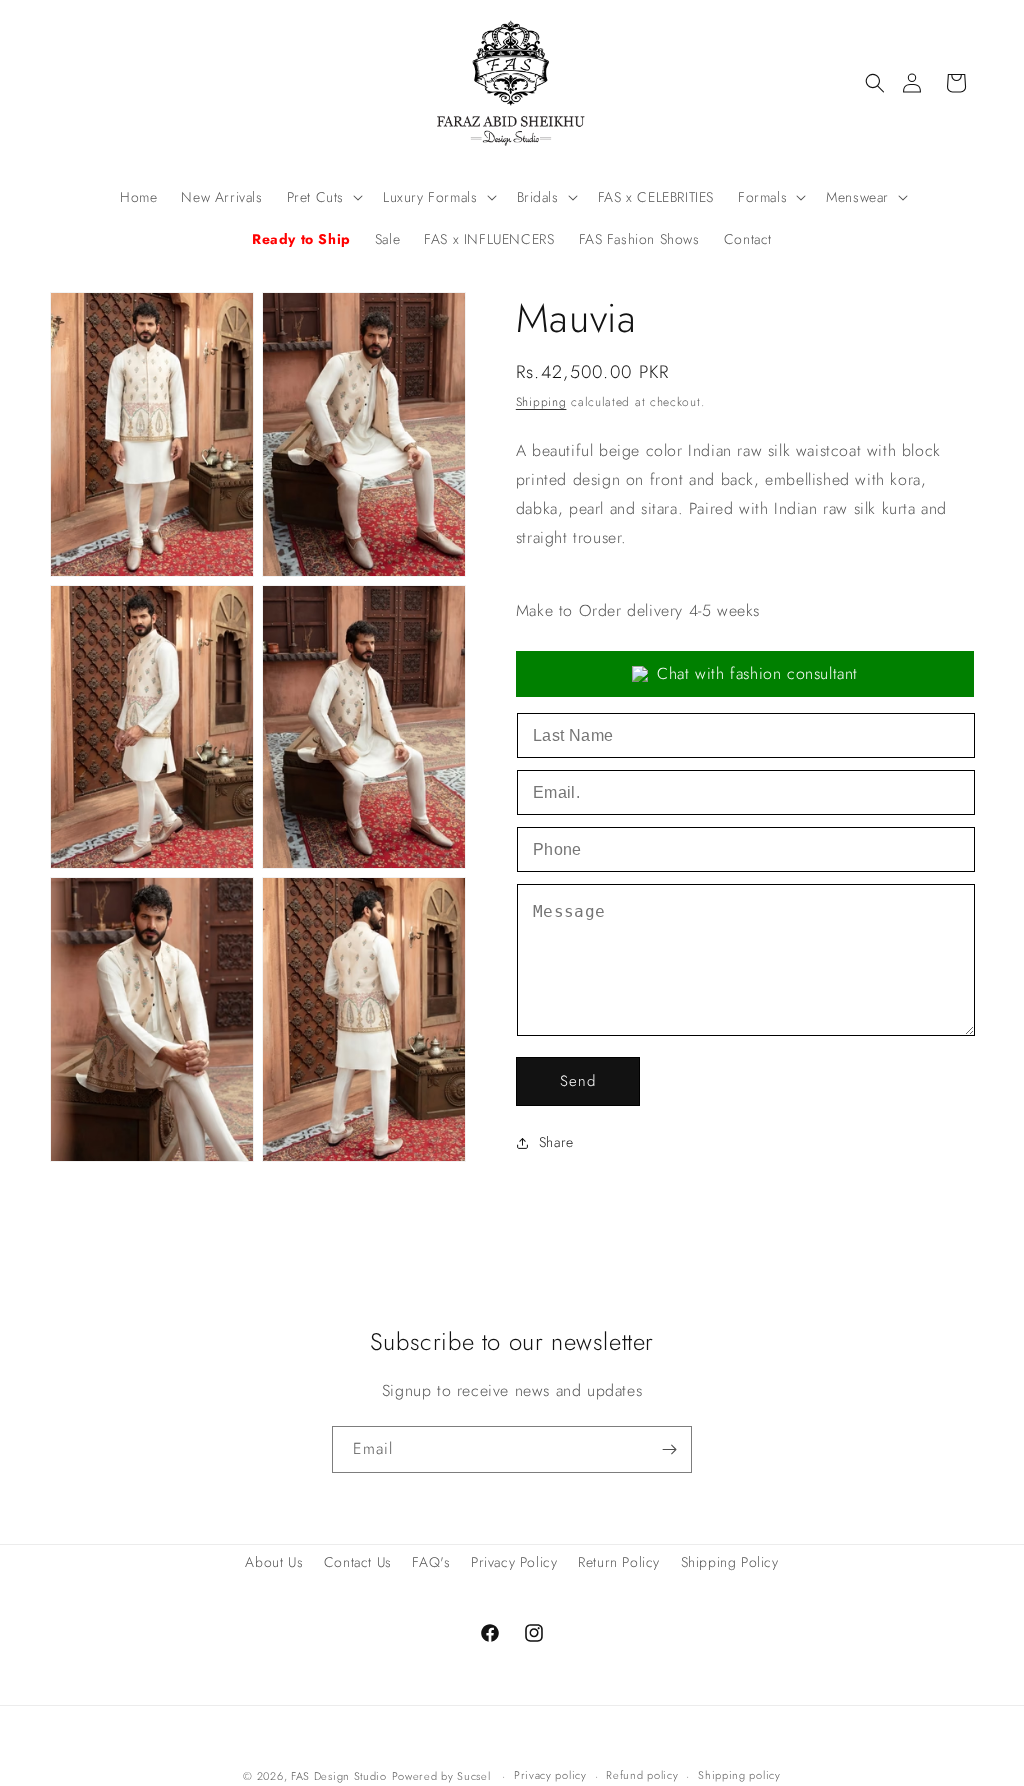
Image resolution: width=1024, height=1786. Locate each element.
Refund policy (642, 1775)
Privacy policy (550, 1775)
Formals (762, 197)
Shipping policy (739, 1775)
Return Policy (619, 1562)
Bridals (538, 197)
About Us (274, 1562)
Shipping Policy (730, 1562)
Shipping (541, 402)
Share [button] (556, 1142)
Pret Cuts (315, 197)
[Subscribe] (669, 1449)
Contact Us (358, 1562)
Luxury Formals (430, 197)
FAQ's (431, 1562)
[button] (875, 83)
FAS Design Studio (339, 1776)
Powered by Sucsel (443, 1776)
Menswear (857, 197)
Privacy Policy (514, 1562)
